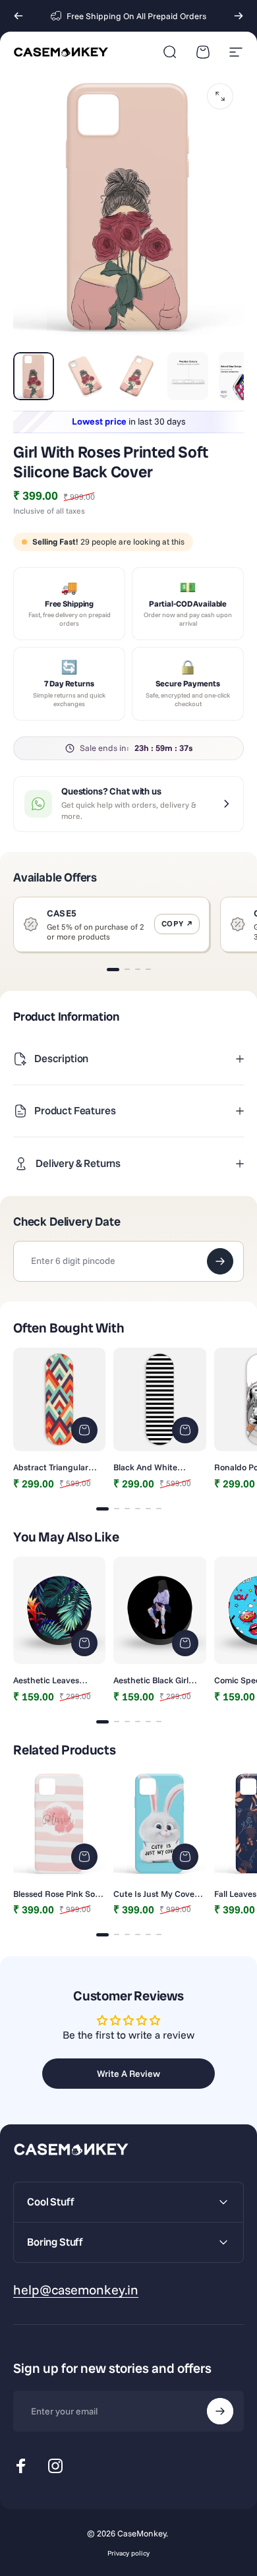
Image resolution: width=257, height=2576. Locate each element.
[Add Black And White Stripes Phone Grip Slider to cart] (185, 1430)
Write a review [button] (128, 2074)
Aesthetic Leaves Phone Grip (46, 1680)
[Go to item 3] (136, 376)
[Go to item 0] (34, 376)
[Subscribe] (220, 2411)
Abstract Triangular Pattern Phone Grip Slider (51, 1467)
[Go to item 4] (188, 376)
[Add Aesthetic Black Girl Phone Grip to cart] (185, 1643)
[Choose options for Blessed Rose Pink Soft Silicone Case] (84, 1857)
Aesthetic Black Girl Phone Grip (151, 1680)
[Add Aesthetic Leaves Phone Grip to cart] (84, 1643)
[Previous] (18, 16)
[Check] (220, 1261)
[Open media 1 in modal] (220, 96)
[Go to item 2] (85, 376)
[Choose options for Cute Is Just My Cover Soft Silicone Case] (185, 1857)
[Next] (239, 16)
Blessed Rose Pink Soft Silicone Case (57, 1894)
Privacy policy (128, 2553)
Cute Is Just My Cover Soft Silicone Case (156, 1894)
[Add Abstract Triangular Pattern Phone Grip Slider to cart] (84, 1430)
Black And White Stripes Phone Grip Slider (150, 1467)
